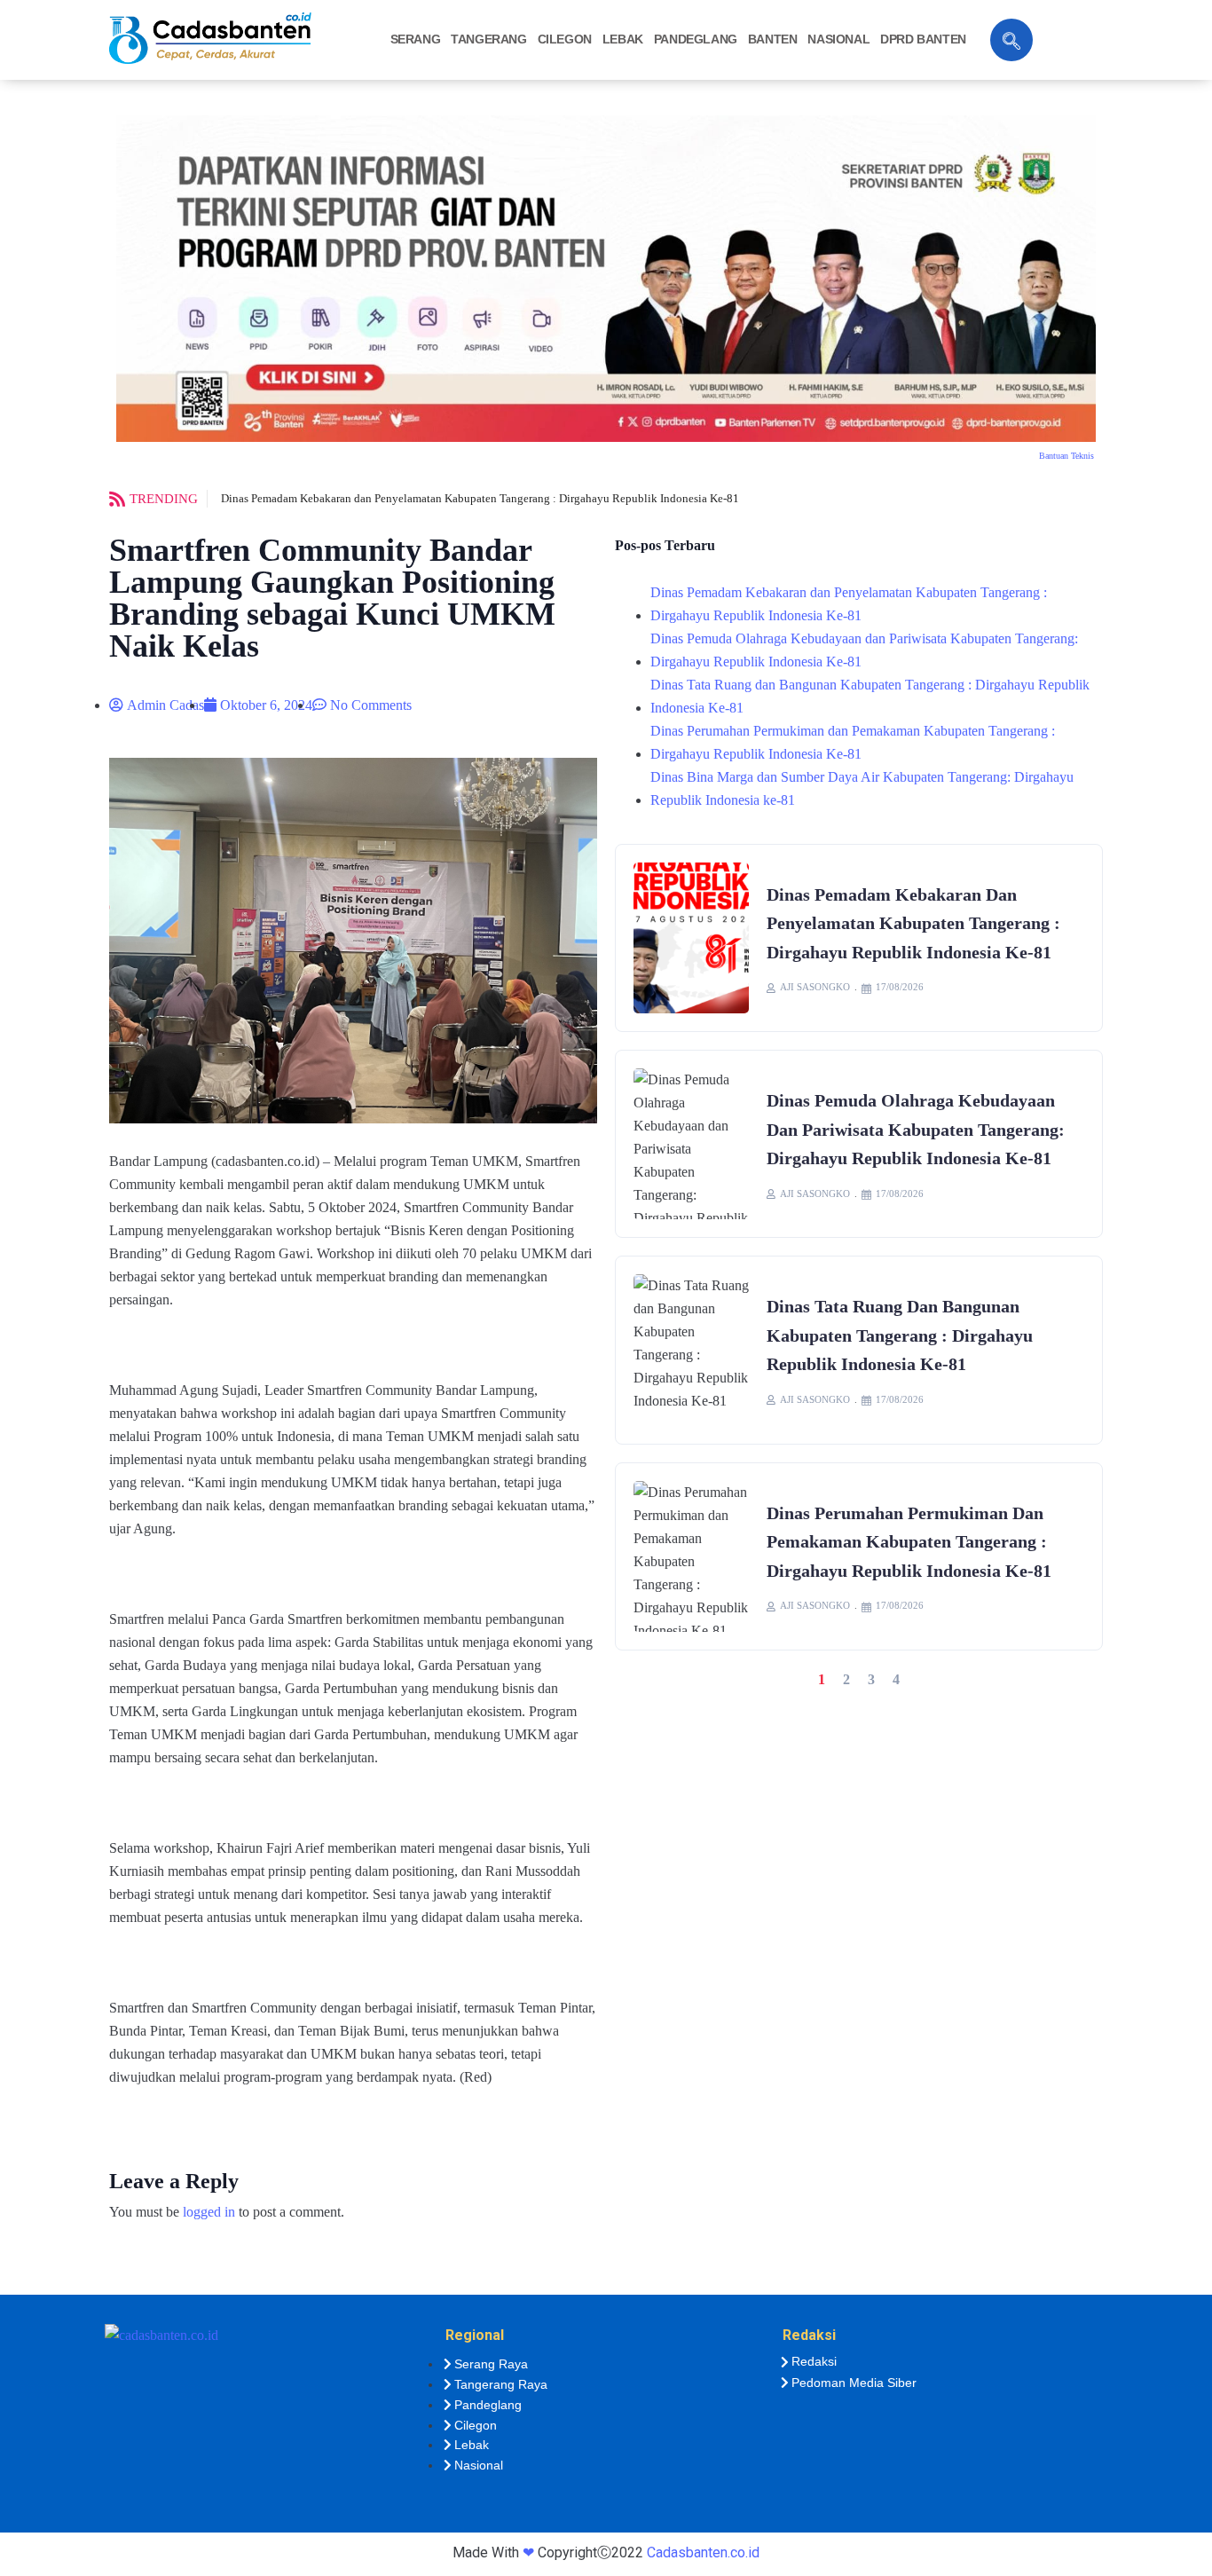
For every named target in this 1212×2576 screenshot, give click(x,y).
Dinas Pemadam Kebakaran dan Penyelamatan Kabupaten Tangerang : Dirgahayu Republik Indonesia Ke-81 (480, 498)
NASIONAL (838, 39)
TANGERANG (488, 39)
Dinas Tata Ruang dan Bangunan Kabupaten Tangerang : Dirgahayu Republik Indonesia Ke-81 (870, 696)
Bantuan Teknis (1066, 456)
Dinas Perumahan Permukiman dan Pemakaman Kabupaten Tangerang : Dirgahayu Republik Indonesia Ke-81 (853, 742)
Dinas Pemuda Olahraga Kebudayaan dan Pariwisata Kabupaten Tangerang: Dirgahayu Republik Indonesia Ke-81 (864, 650)
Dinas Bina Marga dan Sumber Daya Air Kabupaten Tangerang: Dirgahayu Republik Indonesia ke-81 (862, 788)
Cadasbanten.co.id (703, 2552)
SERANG (416, 39)
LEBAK (623, 39)
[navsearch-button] (1011, 40)
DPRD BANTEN (923, 39)
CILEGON (565, 39)
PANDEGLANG (696, 39)
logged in (209, 2212)
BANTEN (773, 39)
